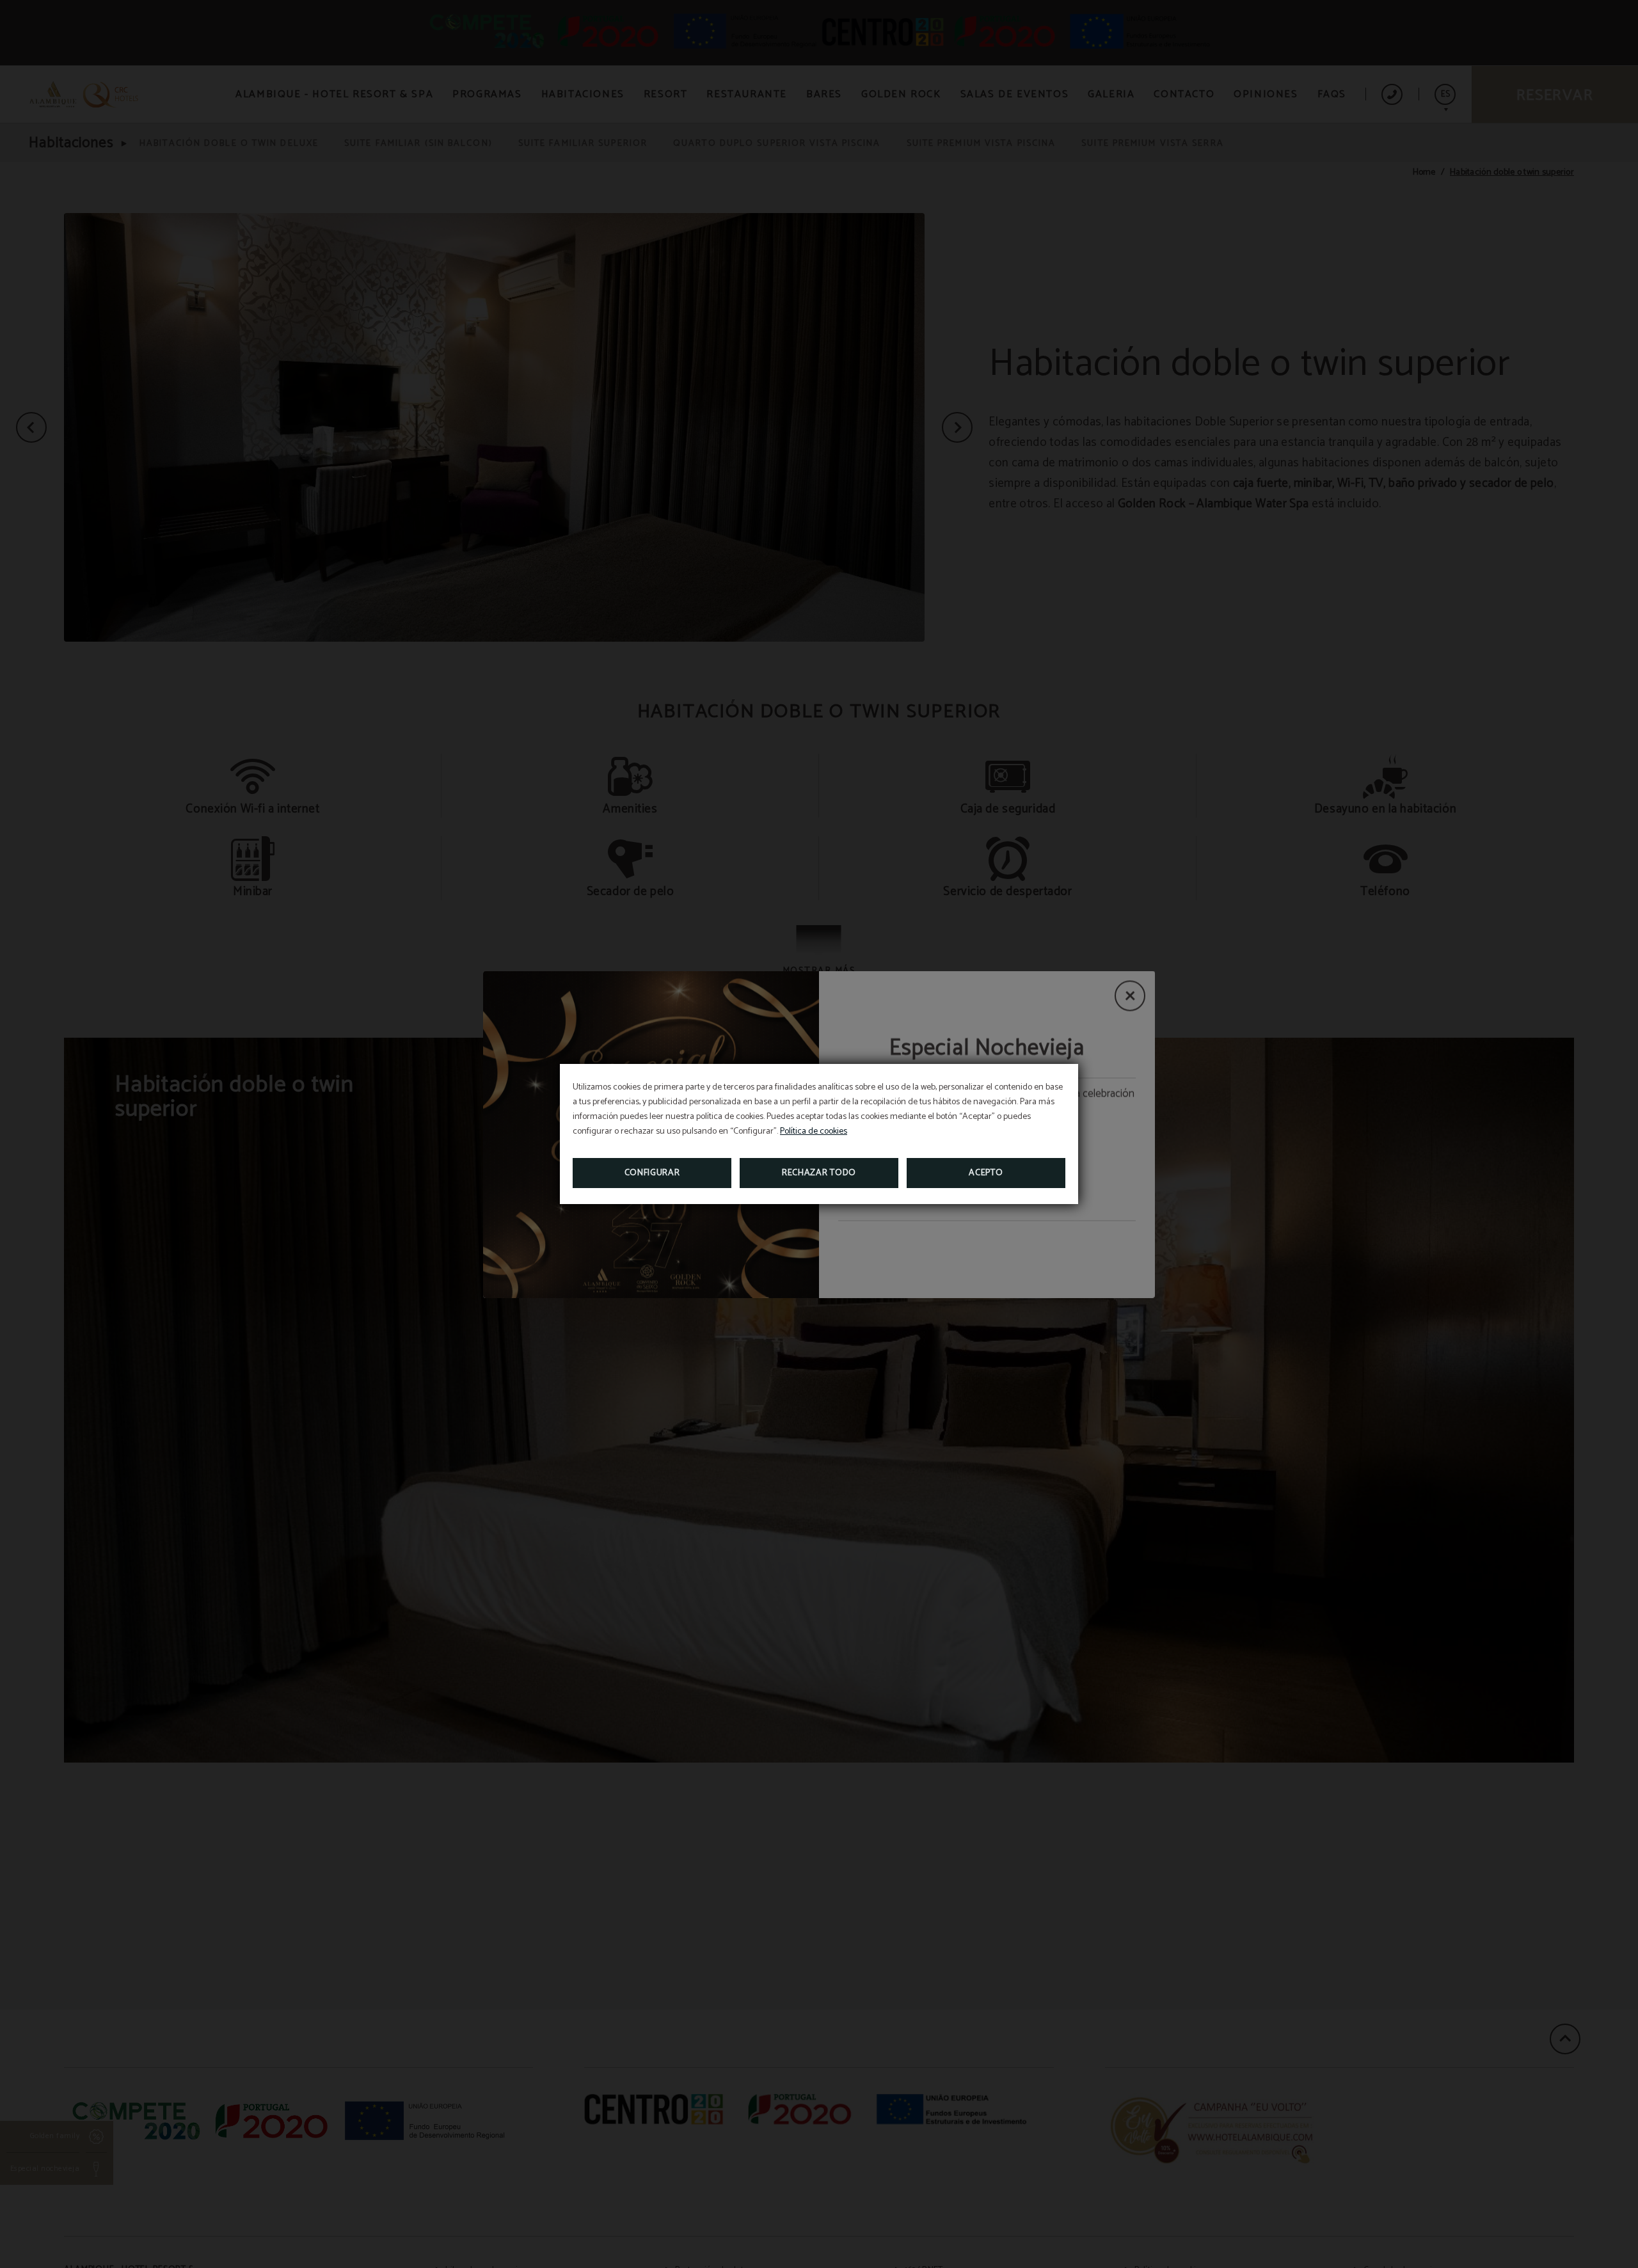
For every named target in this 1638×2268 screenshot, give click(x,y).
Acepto (986, 1173)
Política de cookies (814, 1131)
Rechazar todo (819, 1173)
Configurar (652, 1173)
